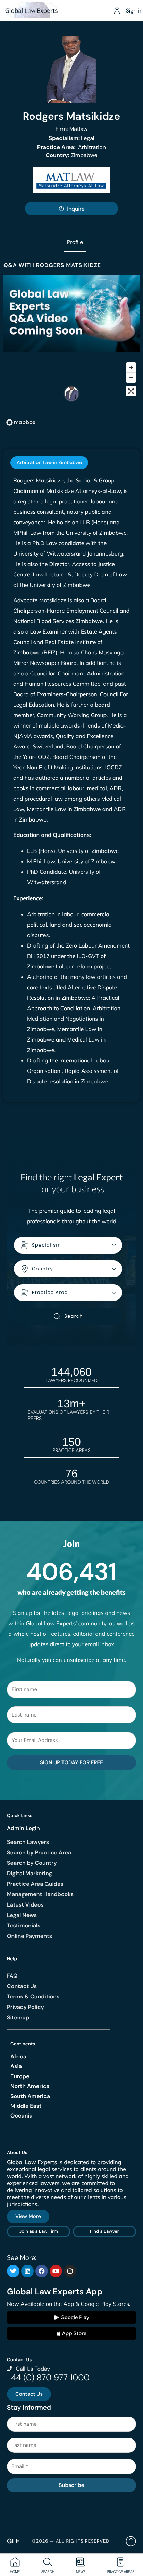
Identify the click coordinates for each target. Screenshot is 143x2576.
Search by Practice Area (39, 1852)
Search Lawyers (28, 1842)
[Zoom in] (131, 367)
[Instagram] (70, 2271)
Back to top (131, 2541)
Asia (16, 2066)
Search (73, 1316)
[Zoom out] (131, 378)
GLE (13, 2541)
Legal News (22, 1915)
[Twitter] (13, 2271)
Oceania (22, 2116)
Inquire (76, 209)
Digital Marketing (30, 1873)
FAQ (12, 1976)
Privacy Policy (26, 2007)
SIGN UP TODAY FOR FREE (71, 1762)
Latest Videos (25, 1905)
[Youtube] (56, 2271)
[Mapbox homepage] (21, 422)
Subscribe (71, 2485)
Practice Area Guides (35, 1884)
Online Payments (30, 1936)
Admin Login (23, 1828)
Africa (18, 2056)
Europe (20, 2076)
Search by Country (32, 1863)
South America (30, 2096)
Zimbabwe (72, 155)
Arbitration (71, 147)
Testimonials (24, 1926)
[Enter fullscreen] (131, 391)
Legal (72, 138)
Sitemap (18, 2017)
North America (30, 2086)
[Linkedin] (27, 2271)
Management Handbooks (40, 1894)
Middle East (26, 2106)
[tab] (49, 463)
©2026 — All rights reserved (71, 2541)
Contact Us (22, 1986)
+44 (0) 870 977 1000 (48, 2378)
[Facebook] (42, 2271)
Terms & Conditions (33, 1997)
